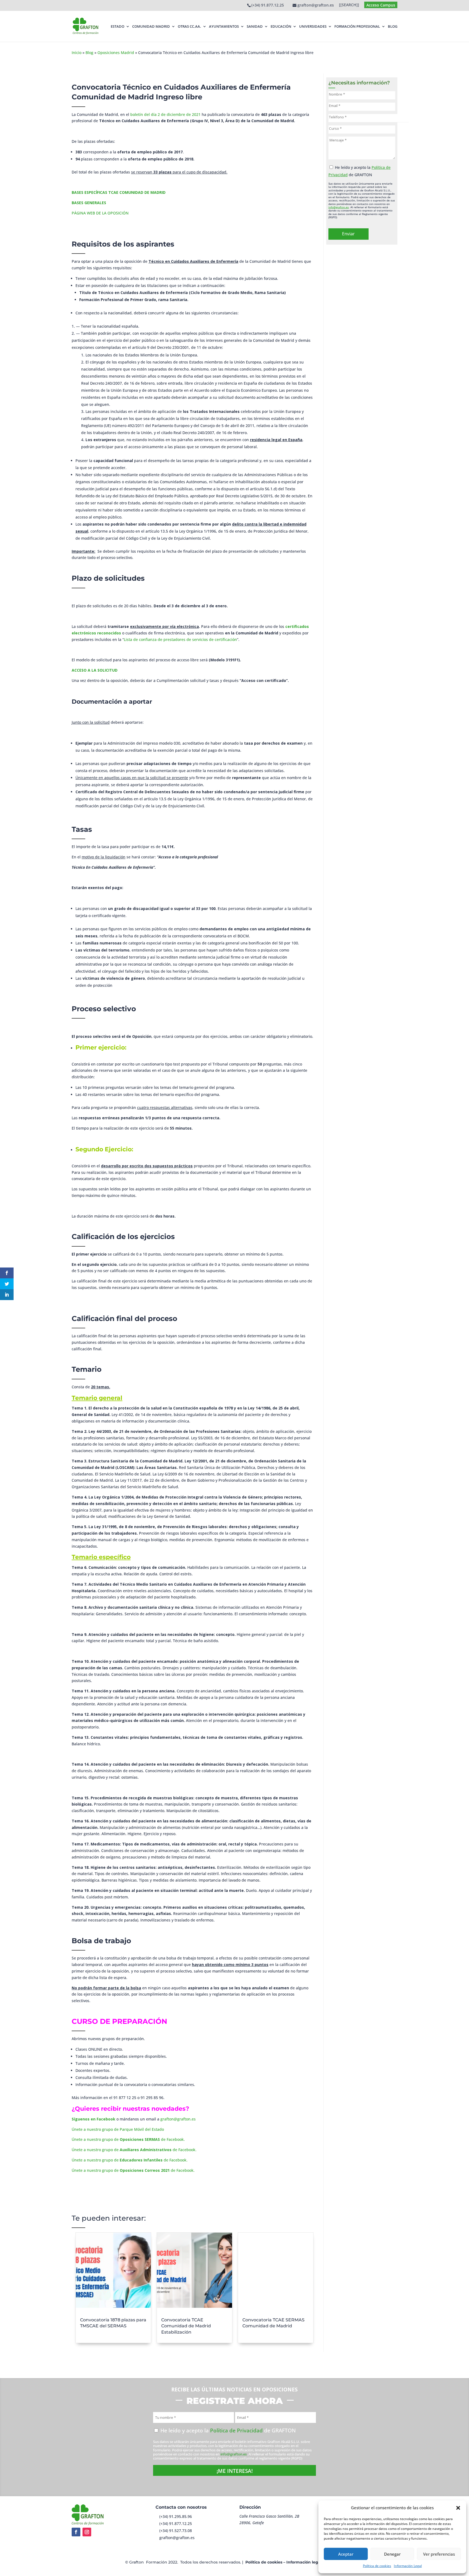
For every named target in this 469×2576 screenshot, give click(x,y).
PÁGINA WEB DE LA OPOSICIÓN (100, 213)
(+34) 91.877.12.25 (268, 5)
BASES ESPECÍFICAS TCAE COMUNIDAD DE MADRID (119, 192)
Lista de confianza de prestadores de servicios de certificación (180, 639)
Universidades (313, 26)
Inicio (77, 53)
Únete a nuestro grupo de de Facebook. (130, 2160)
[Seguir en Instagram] (87, 2532)
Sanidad (255, 26)
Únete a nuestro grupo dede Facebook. (128, 2139)
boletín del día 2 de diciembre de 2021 (165, 114)
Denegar (392, 2554)
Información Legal (408, 2566)
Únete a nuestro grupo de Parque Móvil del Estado (118, 2129)
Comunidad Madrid (151, 26)
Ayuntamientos (224, 26)
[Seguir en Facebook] (76, 2532)
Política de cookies (377, 2566)
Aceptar (346, 2554)
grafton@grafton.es (178, 2119)
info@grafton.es (339, 207)
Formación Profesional (357, 26)
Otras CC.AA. (189, 26)
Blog (393, 26)
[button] (458, 2508)
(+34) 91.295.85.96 (176, 2516)
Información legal (304, 2562)
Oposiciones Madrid (116, 53)
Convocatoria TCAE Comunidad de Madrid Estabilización (186, 2326)
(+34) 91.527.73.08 (176, 2531)
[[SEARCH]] (349, 5)
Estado (118, 26)
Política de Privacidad (236, 2430)
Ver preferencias (439, 2554)
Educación (281, 26)
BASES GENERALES (89, 203)
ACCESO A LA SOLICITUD (95, 670)
